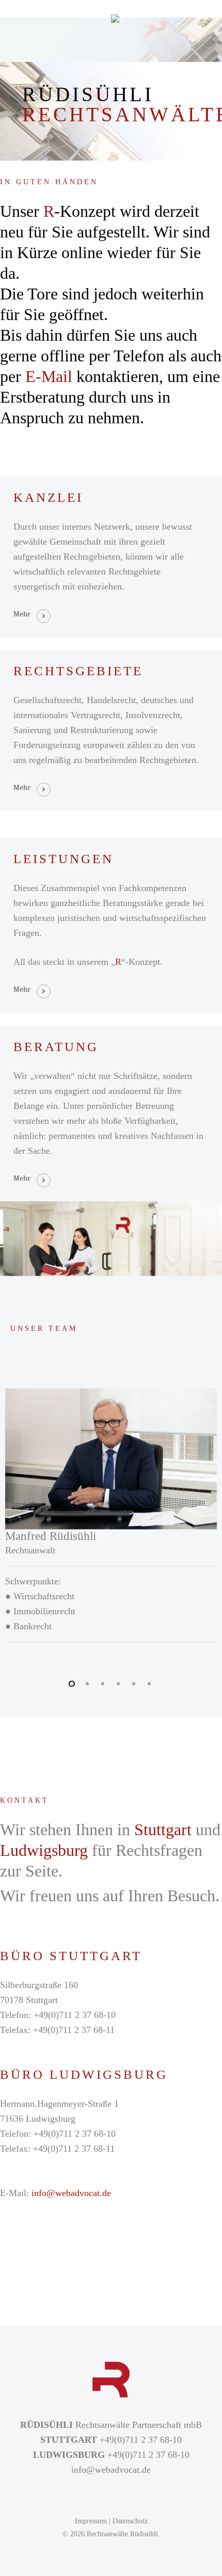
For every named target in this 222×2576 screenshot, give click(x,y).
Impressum (91, 2521)
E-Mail (49, 376)
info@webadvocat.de (71, 2193)
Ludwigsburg (44, 1850)
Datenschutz (130, 2521)
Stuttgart (163, 1830)
